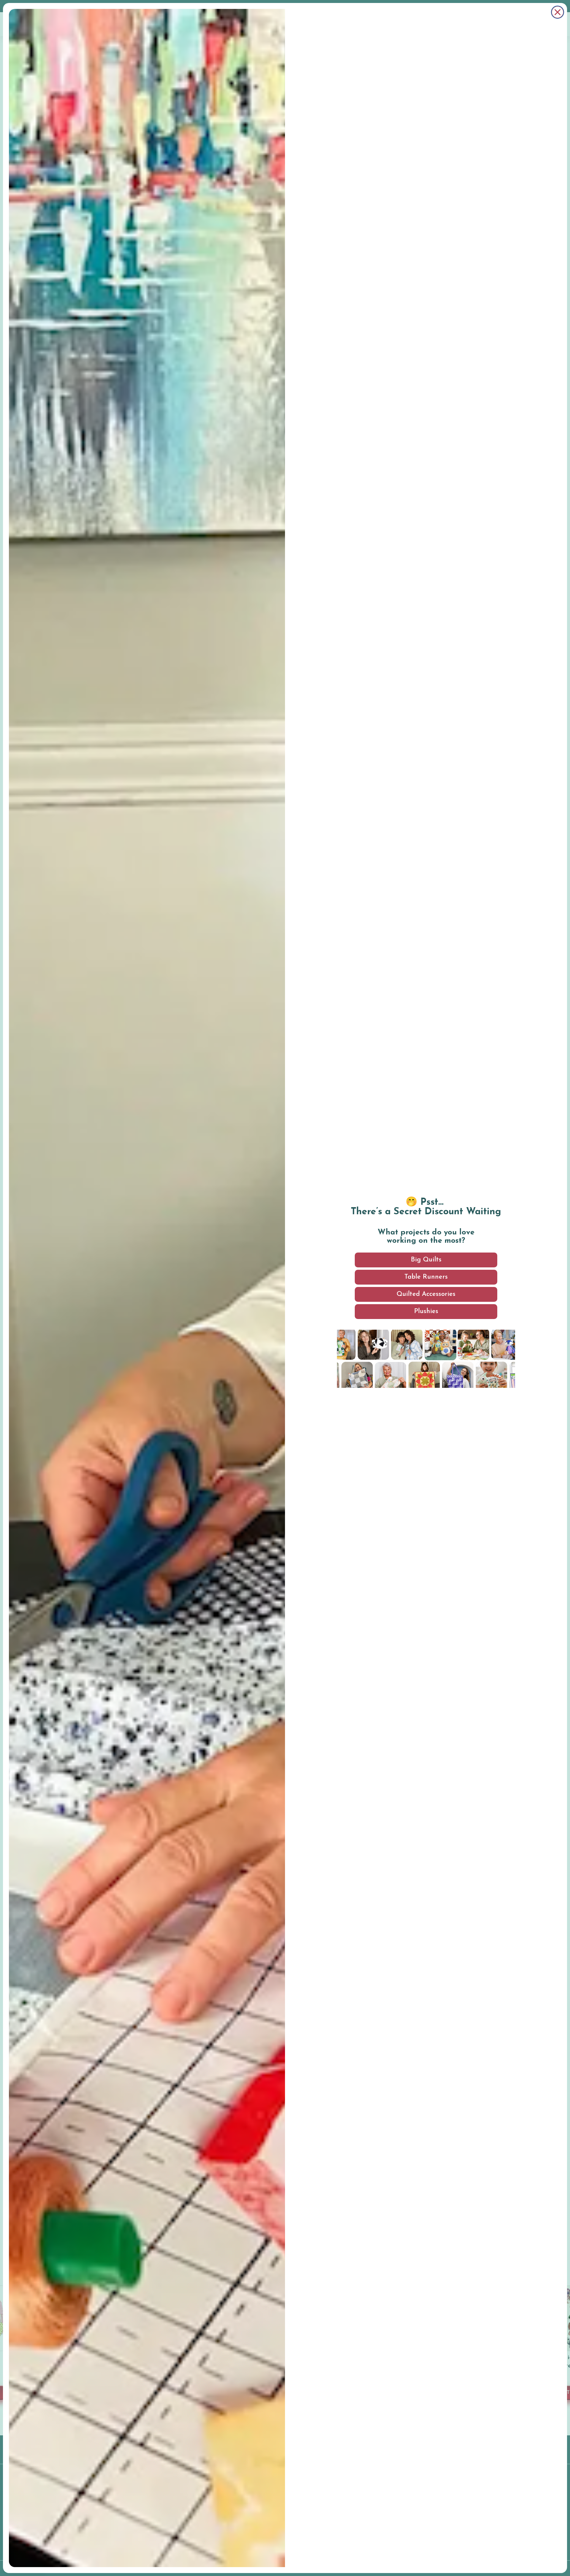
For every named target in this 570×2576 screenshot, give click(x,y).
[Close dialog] (558, 12)
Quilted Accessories (426, 1294)
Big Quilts (426, 1260)
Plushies (426, 1311)
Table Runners (426, 1277)
